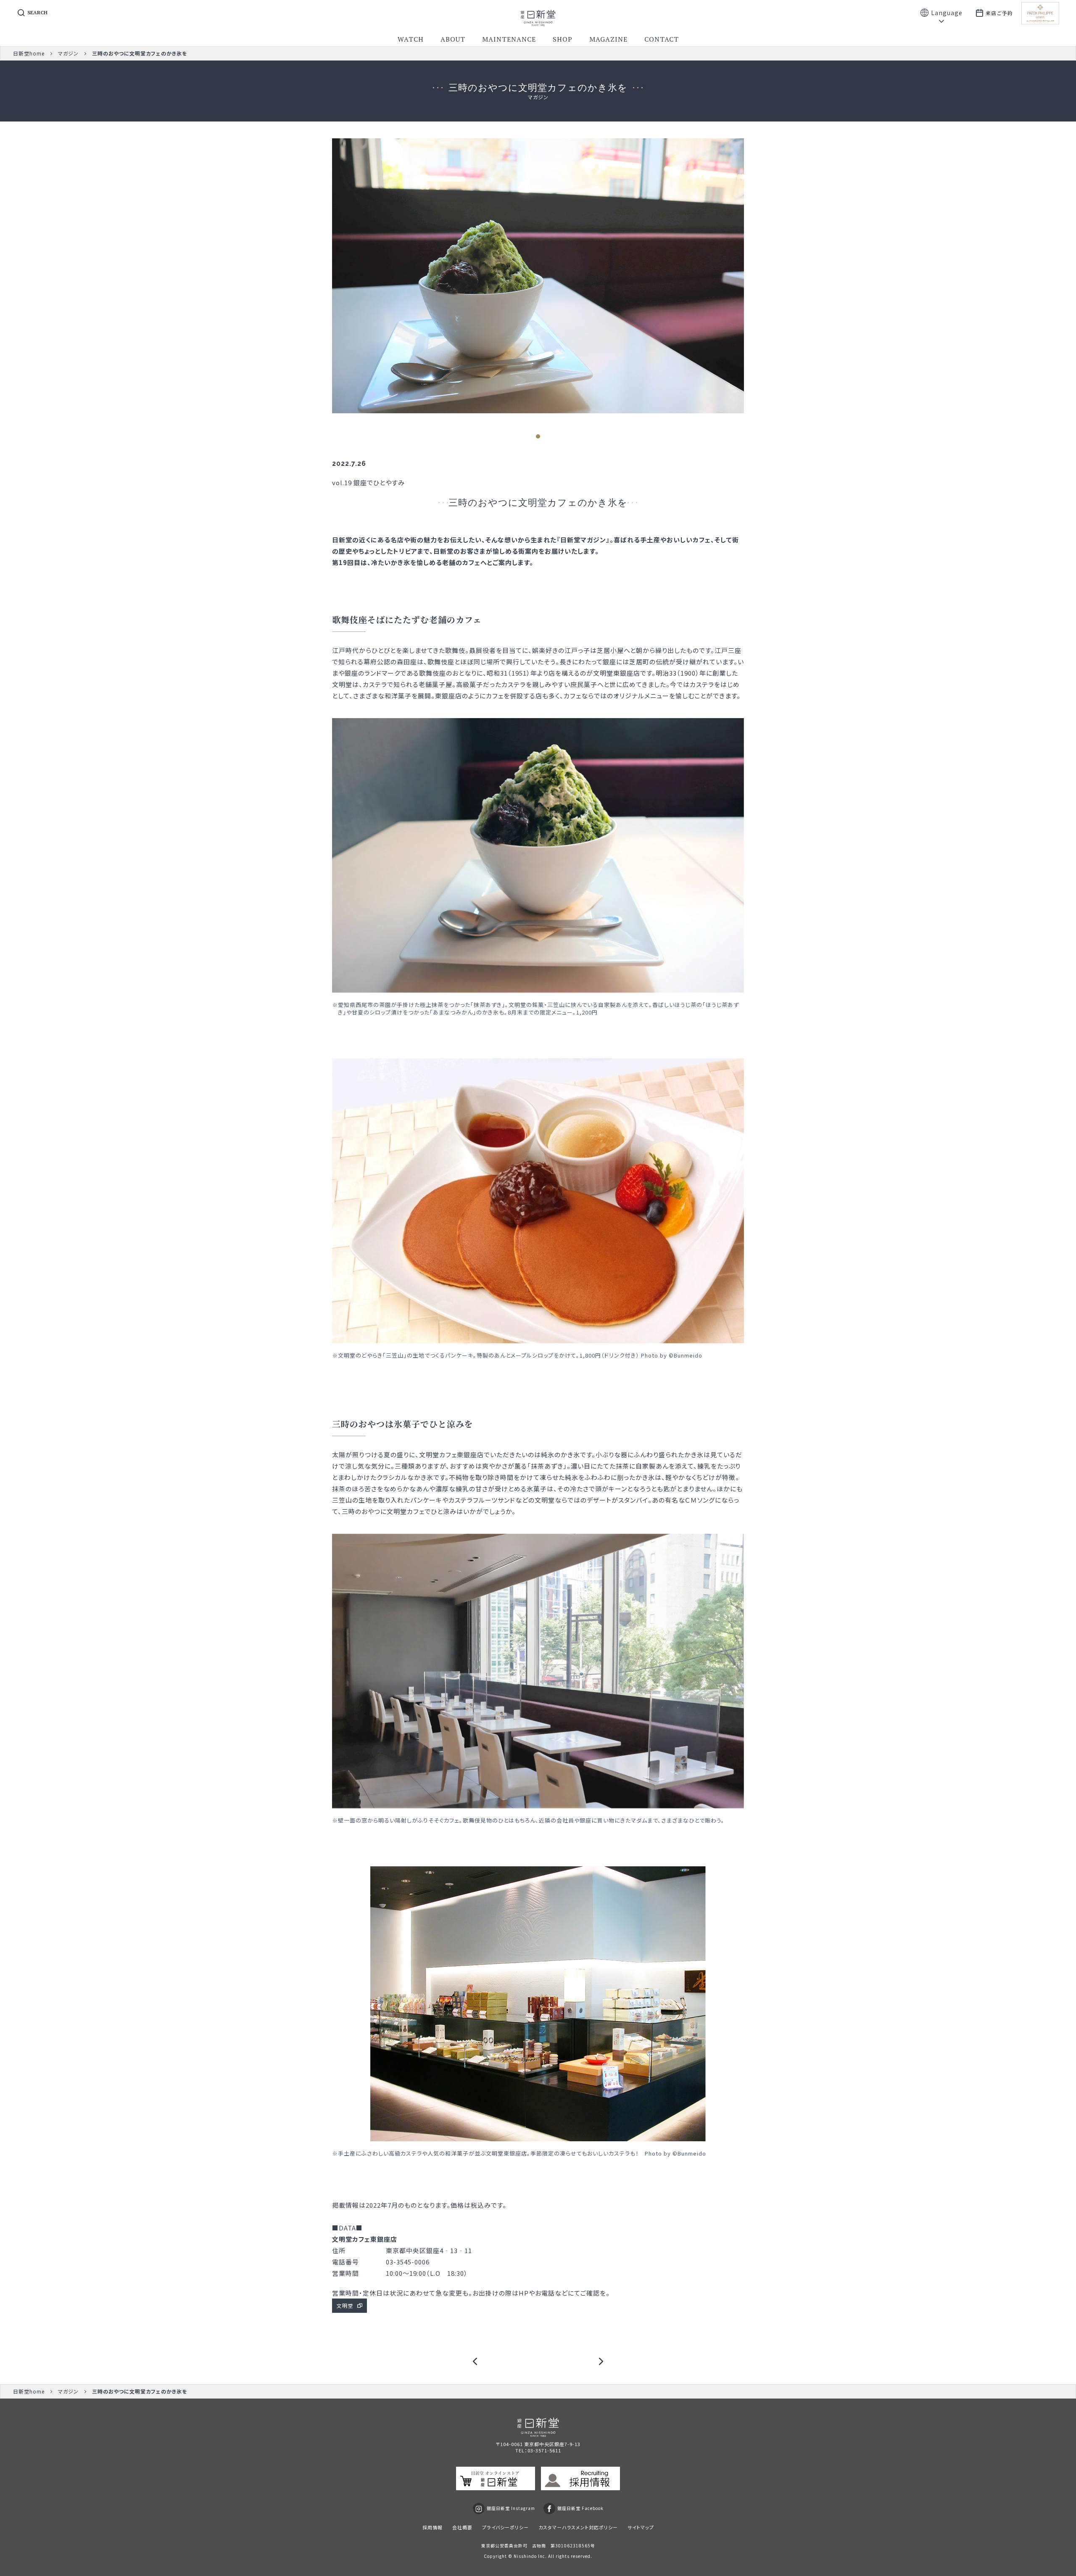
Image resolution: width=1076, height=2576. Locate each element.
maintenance (509, 39)
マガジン (68, 53)
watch (411, 39)
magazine (608, 39)
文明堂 (345, 2305)
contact (662, 39)
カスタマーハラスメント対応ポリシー (578, 2527)
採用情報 (433, 2527)
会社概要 (462, 2527)
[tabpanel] (538, 276)
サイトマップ (641, 2527)
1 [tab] (538, 436)
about (453, 39)
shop (563, 39)
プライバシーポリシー (505, 2527)
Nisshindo (525, 2556)
